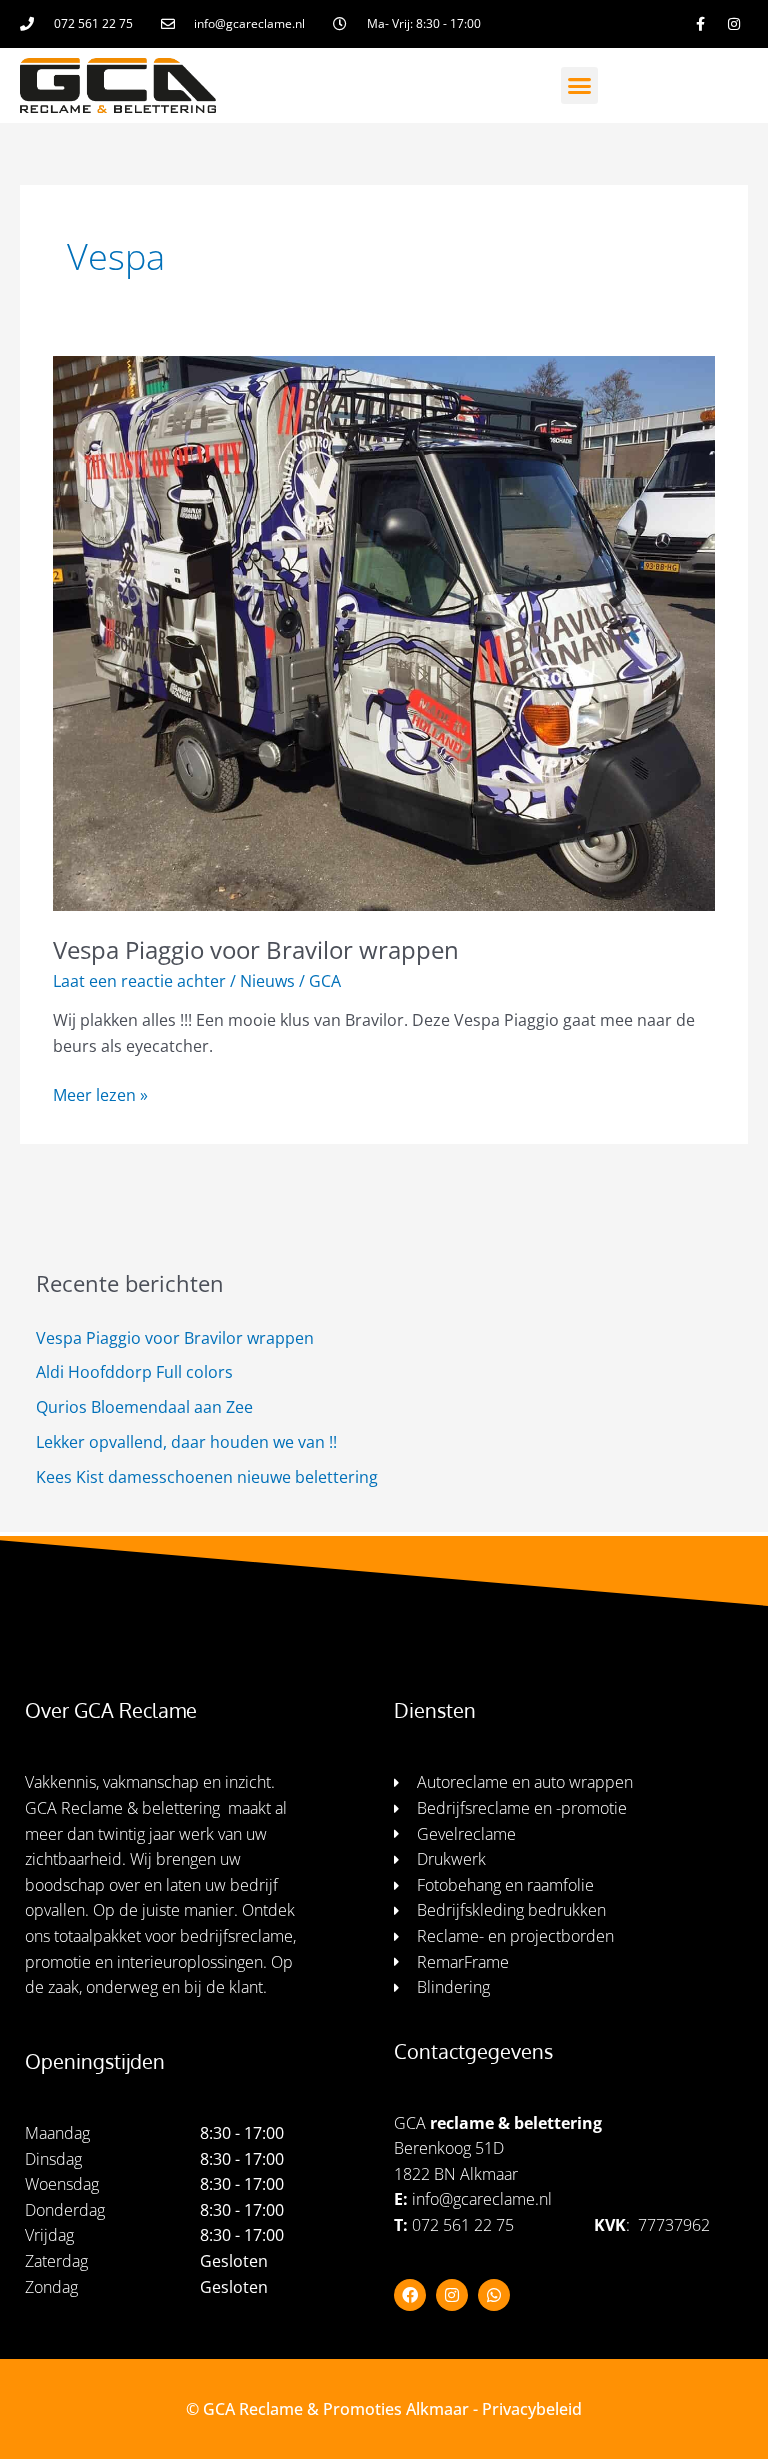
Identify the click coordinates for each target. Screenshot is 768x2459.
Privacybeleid (532, 2409)
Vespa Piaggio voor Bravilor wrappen (256, 950)
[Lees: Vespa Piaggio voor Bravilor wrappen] (384, 632)
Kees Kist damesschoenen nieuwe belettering (207, 1477)
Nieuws (267, 981)
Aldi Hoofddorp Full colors (134, 1372)
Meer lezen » (100, 1094)
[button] (580, 86)
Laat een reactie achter (139, 981)
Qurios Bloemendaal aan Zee (144, 1407)
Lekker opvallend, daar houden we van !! (186, 1442)
